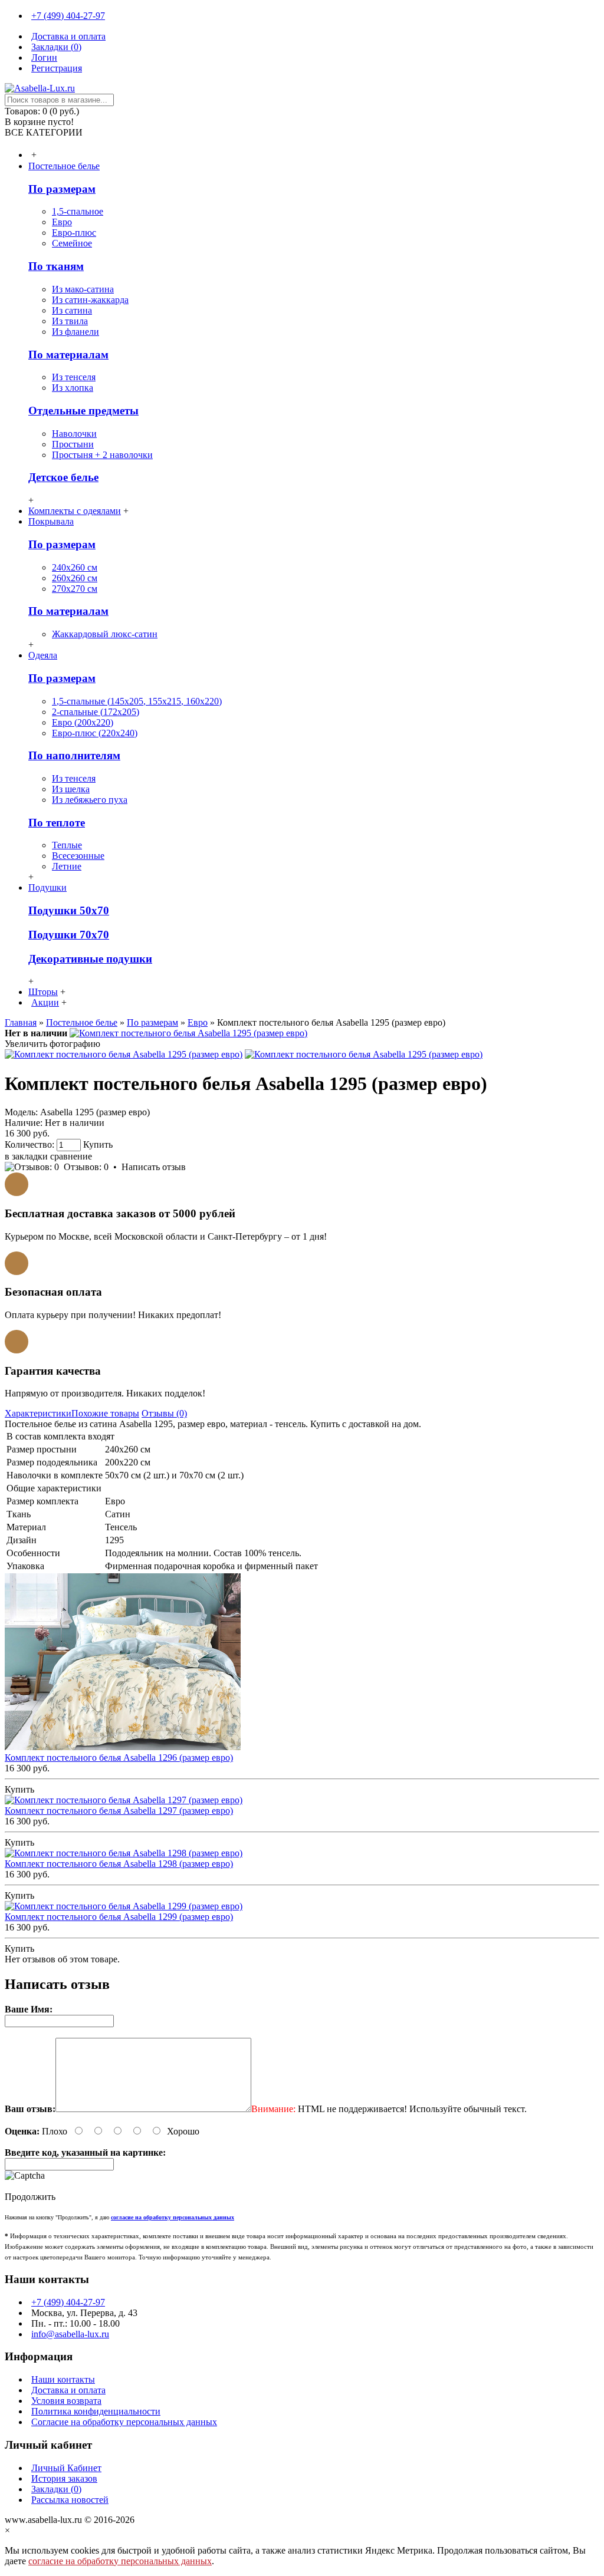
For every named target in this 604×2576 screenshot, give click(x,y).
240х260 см (75, 567)
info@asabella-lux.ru (70, 2334)
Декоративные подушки (90, 959)
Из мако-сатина (83, 289)
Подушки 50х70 (69, 910)
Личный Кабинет (66, 2468)
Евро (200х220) (83, 722)
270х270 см (75, 589)
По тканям (56, 266)
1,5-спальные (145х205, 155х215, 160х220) (137, 701)
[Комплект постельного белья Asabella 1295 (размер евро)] (188, 1033)
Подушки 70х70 (69, 935)
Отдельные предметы (83, 411)
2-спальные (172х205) (96, 712)
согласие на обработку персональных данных (120, 2561)
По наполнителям (74, 755)
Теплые (67, 845)
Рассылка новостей (70, 2500)
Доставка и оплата (68, 2390)
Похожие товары (105, 1413)
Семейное (72, 243)
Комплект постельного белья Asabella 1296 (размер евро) (119, 1758)
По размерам (62, 189)
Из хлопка (73, 388)
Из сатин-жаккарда (90, 300)
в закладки (26, 1156)
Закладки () (56, 2489)
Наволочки (74, 434)
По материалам (68, 355)
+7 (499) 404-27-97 (68, 2302)
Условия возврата (66, 2401)
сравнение (71, 1156)
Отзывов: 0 (86, 1167)
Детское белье (63, 477)
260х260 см (75, 578)
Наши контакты (63, 2379)
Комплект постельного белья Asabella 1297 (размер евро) (119, 1811)
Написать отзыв (154, 1167)
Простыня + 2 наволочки (102, 455)
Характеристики (38, 1413)
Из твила (70, 321)
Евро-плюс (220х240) (95, 733)
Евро (62, 222)
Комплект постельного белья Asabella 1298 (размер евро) (119, 1864)
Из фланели (75, 332)
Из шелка (71, 789)
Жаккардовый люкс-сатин (105, 634)
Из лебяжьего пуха (90, 800)
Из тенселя (74, 377)
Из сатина (72, 310)
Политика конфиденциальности (96, 2411)
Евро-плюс (74, 233)
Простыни (73, 444)
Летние (67, 866)
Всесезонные (78, 856)
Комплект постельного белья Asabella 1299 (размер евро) (119, 1917)
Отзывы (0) (164, 1413)
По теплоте (57, 823)
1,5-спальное (78, 211)
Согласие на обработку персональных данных (124, 2422)
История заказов (64, 2478)
